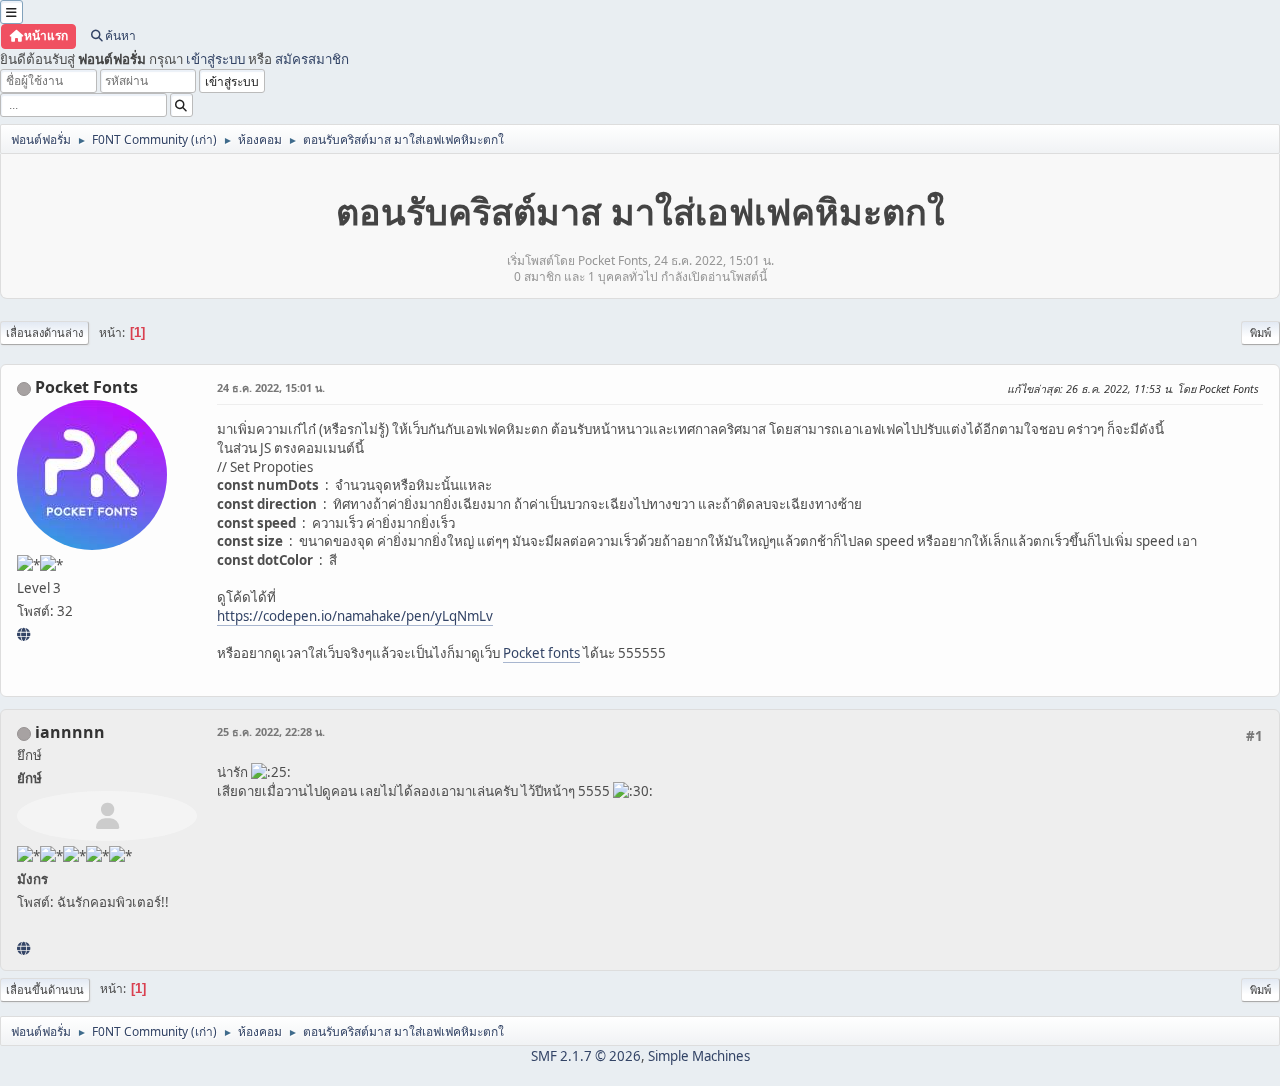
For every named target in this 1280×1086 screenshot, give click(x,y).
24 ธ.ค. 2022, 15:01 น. (271, 387)
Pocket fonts (541, 653)
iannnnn (70, 732)
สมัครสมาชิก (312, 59)
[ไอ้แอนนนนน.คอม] (23, 948)
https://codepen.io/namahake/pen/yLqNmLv (355, 616)
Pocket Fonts (86, 387)
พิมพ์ (1260, 332)
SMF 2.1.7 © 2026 (586, 1056)
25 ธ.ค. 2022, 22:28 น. (271, 731)
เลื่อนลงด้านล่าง (44, 332)
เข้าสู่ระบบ (215, 59)
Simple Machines (699, 1056)
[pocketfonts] (23, 634)
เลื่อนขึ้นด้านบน (45, 989)
